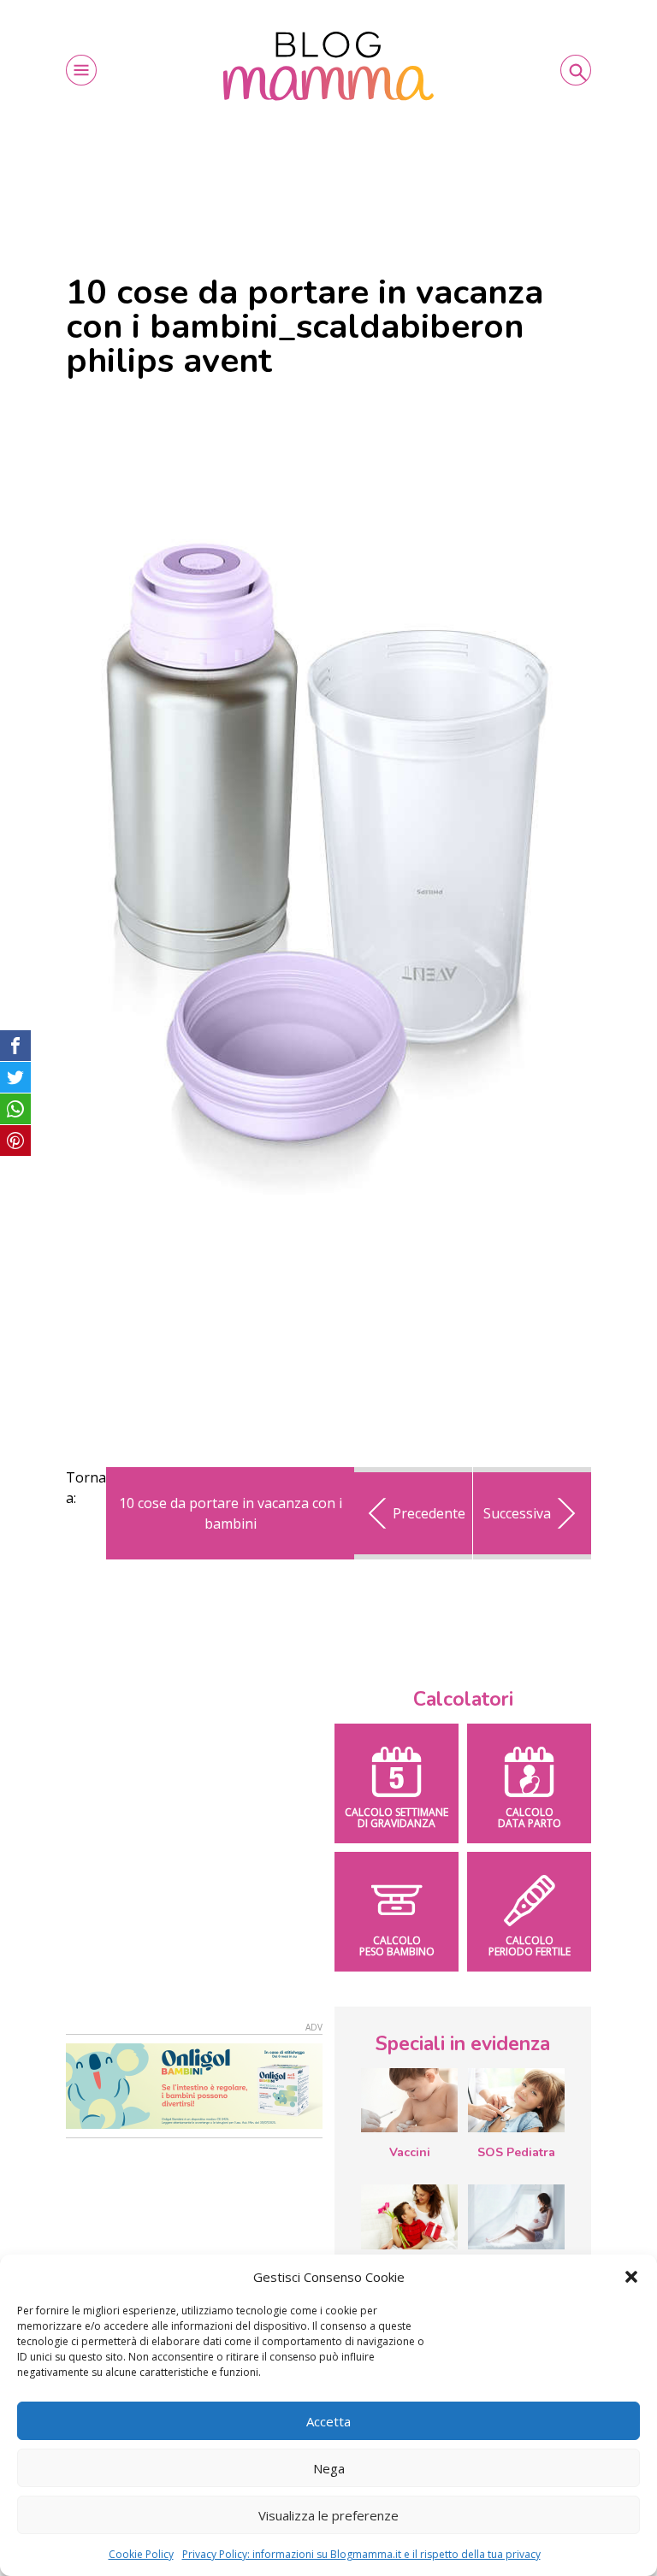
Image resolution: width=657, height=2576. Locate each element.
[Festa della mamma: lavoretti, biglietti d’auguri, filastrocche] (409, 2216)
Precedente (429, 1513)
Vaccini (410, 2152)
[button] (631, 2277)
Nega (329, 2468)
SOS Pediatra (516, 2152)
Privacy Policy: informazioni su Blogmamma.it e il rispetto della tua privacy (361, 2554)
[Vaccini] (409, 2101)
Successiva (517, 1513)
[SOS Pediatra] (516, 2101)
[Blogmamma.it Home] (328, 66)
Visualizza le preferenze (328, 2515)
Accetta (328, 2421)
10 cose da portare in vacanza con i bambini (231, 1513)
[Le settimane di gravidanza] (516, 2217)
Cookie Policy (141, 2554)
